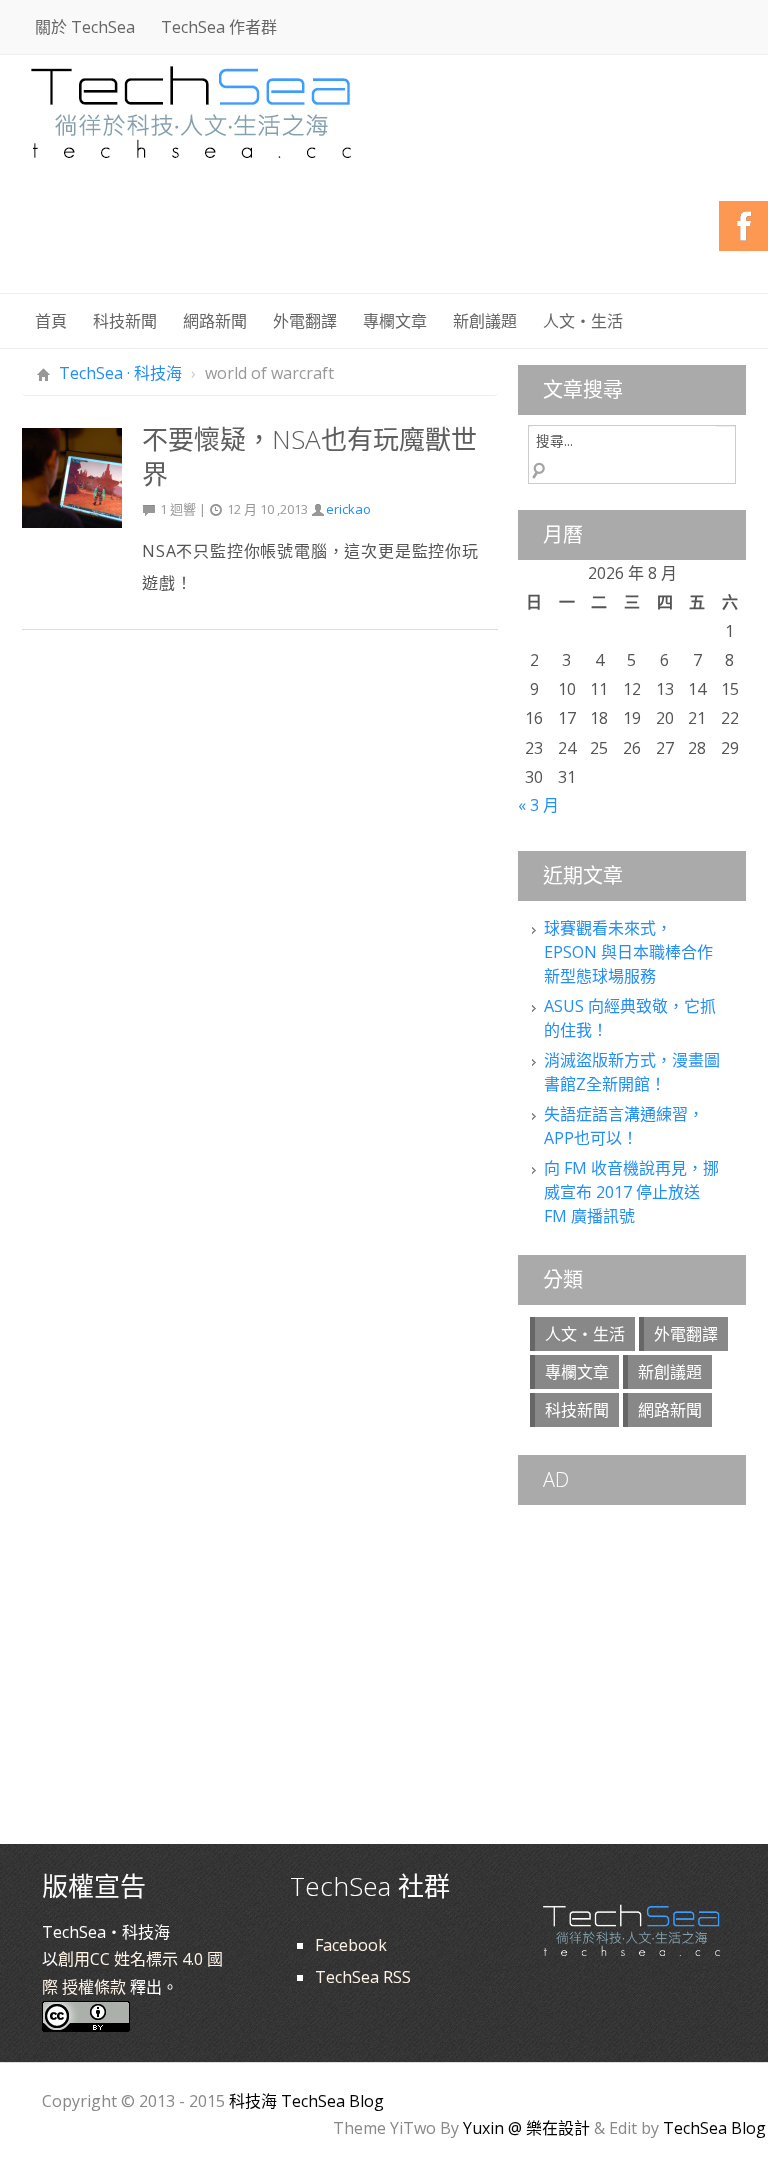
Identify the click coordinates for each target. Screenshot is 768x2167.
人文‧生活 (583, 321)
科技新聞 (125, 321)
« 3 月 (538, 805)
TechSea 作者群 (219, 27)
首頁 (51, 321)
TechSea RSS (363, 1977)
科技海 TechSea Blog (306, 2101)
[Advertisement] (382, 240)
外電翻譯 (305, 321)
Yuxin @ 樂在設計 (526, 2128)
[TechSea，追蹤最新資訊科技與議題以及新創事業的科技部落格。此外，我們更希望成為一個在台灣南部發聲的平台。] (192, 109)
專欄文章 (395, 321)
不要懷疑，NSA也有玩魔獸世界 (309, 456)
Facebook (351, 1945)
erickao (348, 509)
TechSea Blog (714, 2128)
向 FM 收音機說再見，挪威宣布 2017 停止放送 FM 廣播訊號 (631, 1192)
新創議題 (485, 321)
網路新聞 (215, 321)
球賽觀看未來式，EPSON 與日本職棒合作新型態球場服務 (628, 952)
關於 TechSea (85, 27)
